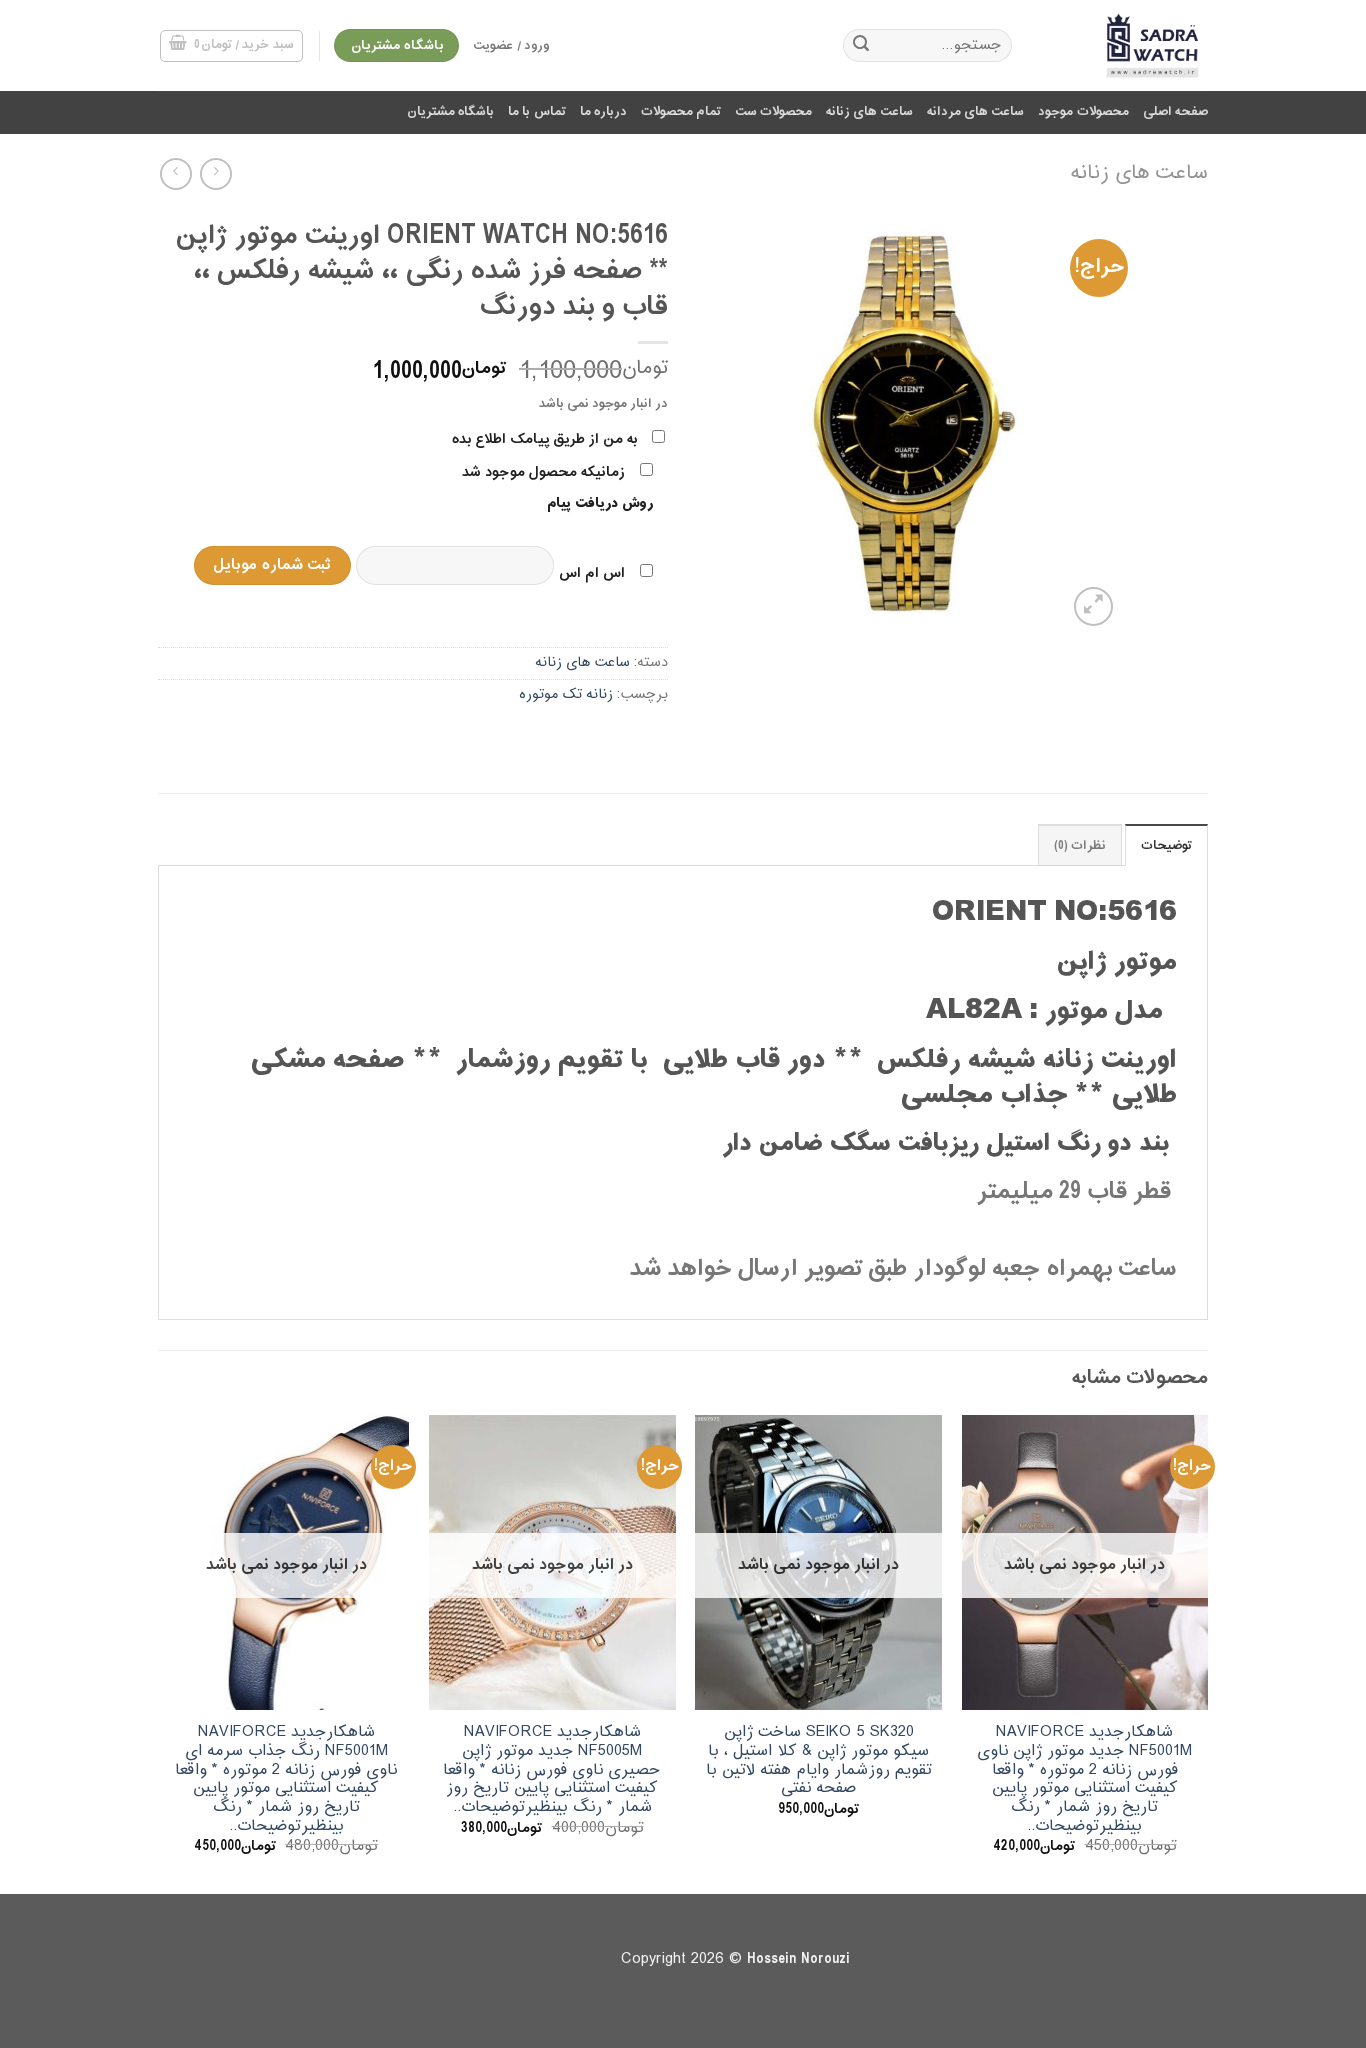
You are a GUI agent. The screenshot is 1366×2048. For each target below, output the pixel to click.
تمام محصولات (681, 112)
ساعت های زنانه (869, 112)
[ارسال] (861, 46)
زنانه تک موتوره (566, 694)
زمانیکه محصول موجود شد (543, 472)
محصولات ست (773, 112)
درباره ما (603, 112)
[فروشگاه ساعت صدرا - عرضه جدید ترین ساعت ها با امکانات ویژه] (1125, 45)
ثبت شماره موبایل (272, 565)
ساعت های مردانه (976, 112)
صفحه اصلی (1175, 112)
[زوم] (1093, 606)
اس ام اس (592, 573)
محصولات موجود (1083, 112)
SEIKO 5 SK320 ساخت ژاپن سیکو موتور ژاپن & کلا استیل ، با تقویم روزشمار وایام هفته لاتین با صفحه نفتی (819, 1760)
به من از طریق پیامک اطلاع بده (544, 439)
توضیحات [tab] (1166, 846)
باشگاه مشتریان (450, 112)
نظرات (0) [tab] (1080, 846)
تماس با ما (537, 112)
